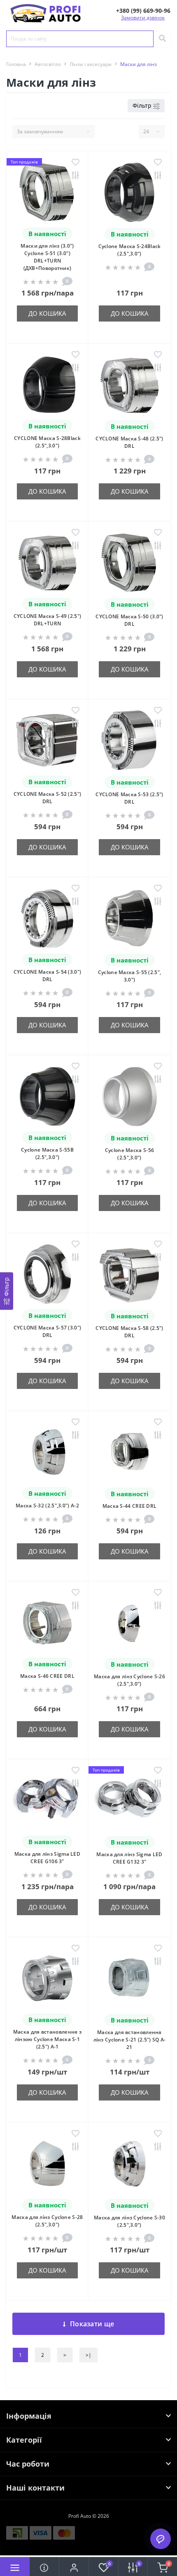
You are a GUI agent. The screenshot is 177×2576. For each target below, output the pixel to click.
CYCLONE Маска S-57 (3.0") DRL (48, 1331)
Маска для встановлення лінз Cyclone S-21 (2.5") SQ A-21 (130, 2040)
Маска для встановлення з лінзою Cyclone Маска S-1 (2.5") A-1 (47, 2039)
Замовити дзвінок (143, 18)
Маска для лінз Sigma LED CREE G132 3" (129, 1858)
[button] (143, 11)
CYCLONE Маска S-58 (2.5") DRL (129, 1332)
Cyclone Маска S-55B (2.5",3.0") (47, 1153)
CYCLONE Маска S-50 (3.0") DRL (129, 620)
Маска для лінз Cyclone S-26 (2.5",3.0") (129, 1680)
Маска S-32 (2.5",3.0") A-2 (47, 1506)
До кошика (47, 313)
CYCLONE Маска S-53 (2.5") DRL (129, 798)
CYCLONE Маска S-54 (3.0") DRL (48, 976)
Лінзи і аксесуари (91, 64)
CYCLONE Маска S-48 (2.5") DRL (129, 442)
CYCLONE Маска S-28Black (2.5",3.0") (47, 442)
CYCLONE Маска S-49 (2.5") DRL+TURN (48, 620)
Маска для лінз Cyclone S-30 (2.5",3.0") (129, 2221)
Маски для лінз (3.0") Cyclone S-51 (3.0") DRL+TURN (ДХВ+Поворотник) (47, 257)
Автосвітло (48, 64)
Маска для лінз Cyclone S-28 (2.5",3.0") (47, 2221)
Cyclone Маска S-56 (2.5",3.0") (129, 1154)
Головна (16, 64)
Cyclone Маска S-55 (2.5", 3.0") (130, 976)
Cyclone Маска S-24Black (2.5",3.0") (130, 250)
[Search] (162, 39)
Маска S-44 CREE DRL (130, 1506)
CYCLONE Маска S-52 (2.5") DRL (48, 798)
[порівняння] (76, 176)
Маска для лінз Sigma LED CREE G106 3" (47, 1858)
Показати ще (92, 2324)
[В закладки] (76, 163)
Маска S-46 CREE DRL (47, 1676)
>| (88, 2355)
